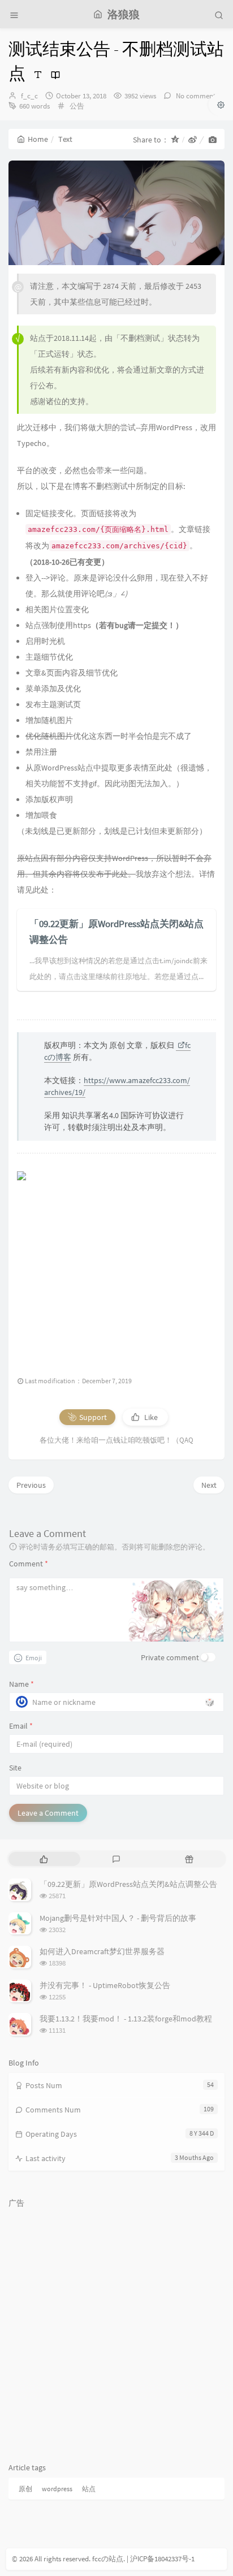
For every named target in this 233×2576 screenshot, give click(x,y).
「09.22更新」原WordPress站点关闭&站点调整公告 (128, 1884)
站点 (89, 2489)
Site (15, 1768)
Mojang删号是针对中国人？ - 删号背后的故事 (118, 1918)
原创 (25, 2489)
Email (21, 1726)
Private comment (170, 1657)
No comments (196, 96)
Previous (31, 1485)
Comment (29, 1564)
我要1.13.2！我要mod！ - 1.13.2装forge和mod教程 (126, 2019)
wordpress (57, 2489)
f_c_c (29, 96)
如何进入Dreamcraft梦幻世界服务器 (102, 1951)
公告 (77, 106)
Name (21, 1684)
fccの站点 (108, 2559)
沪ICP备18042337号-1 (162, 2559)
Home (38, 139)
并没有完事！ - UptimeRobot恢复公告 (105, 1985)
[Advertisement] (116, 1269)
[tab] (44, 1859)
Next (209, 1485)
